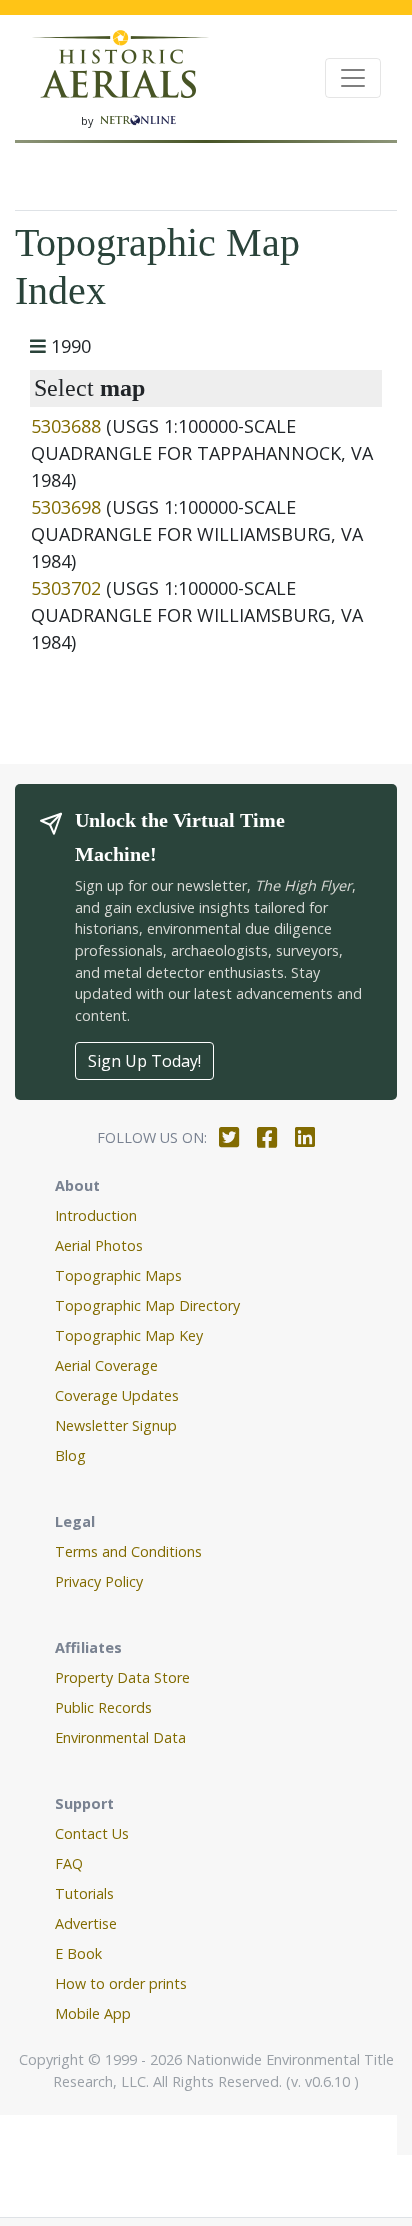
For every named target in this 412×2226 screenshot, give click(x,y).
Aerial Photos (99, 1245)
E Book (78, 1953)
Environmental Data (120, 1737)
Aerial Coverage (106, 1365)
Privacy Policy (99, 1581)
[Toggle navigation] (353, 78)
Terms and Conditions (128, 1551)
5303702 (66, 588)
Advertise (86, 1923)
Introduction (96, 1215)
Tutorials (84, 1893)
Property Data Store (122, 1677)
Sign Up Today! (144, 1061)
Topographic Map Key (129, 1335)
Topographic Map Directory (147, 1305)
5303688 (66, 426)
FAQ (69, 1863)
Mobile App (93, 2013)
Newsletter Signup (116, 1425)
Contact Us (92, 1833)
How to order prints (121, 1983)
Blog (70, 1455)
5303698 (66, 507)
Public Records (103, 1707)
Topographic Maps (118, 1275)
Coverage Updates (117, 1395)
